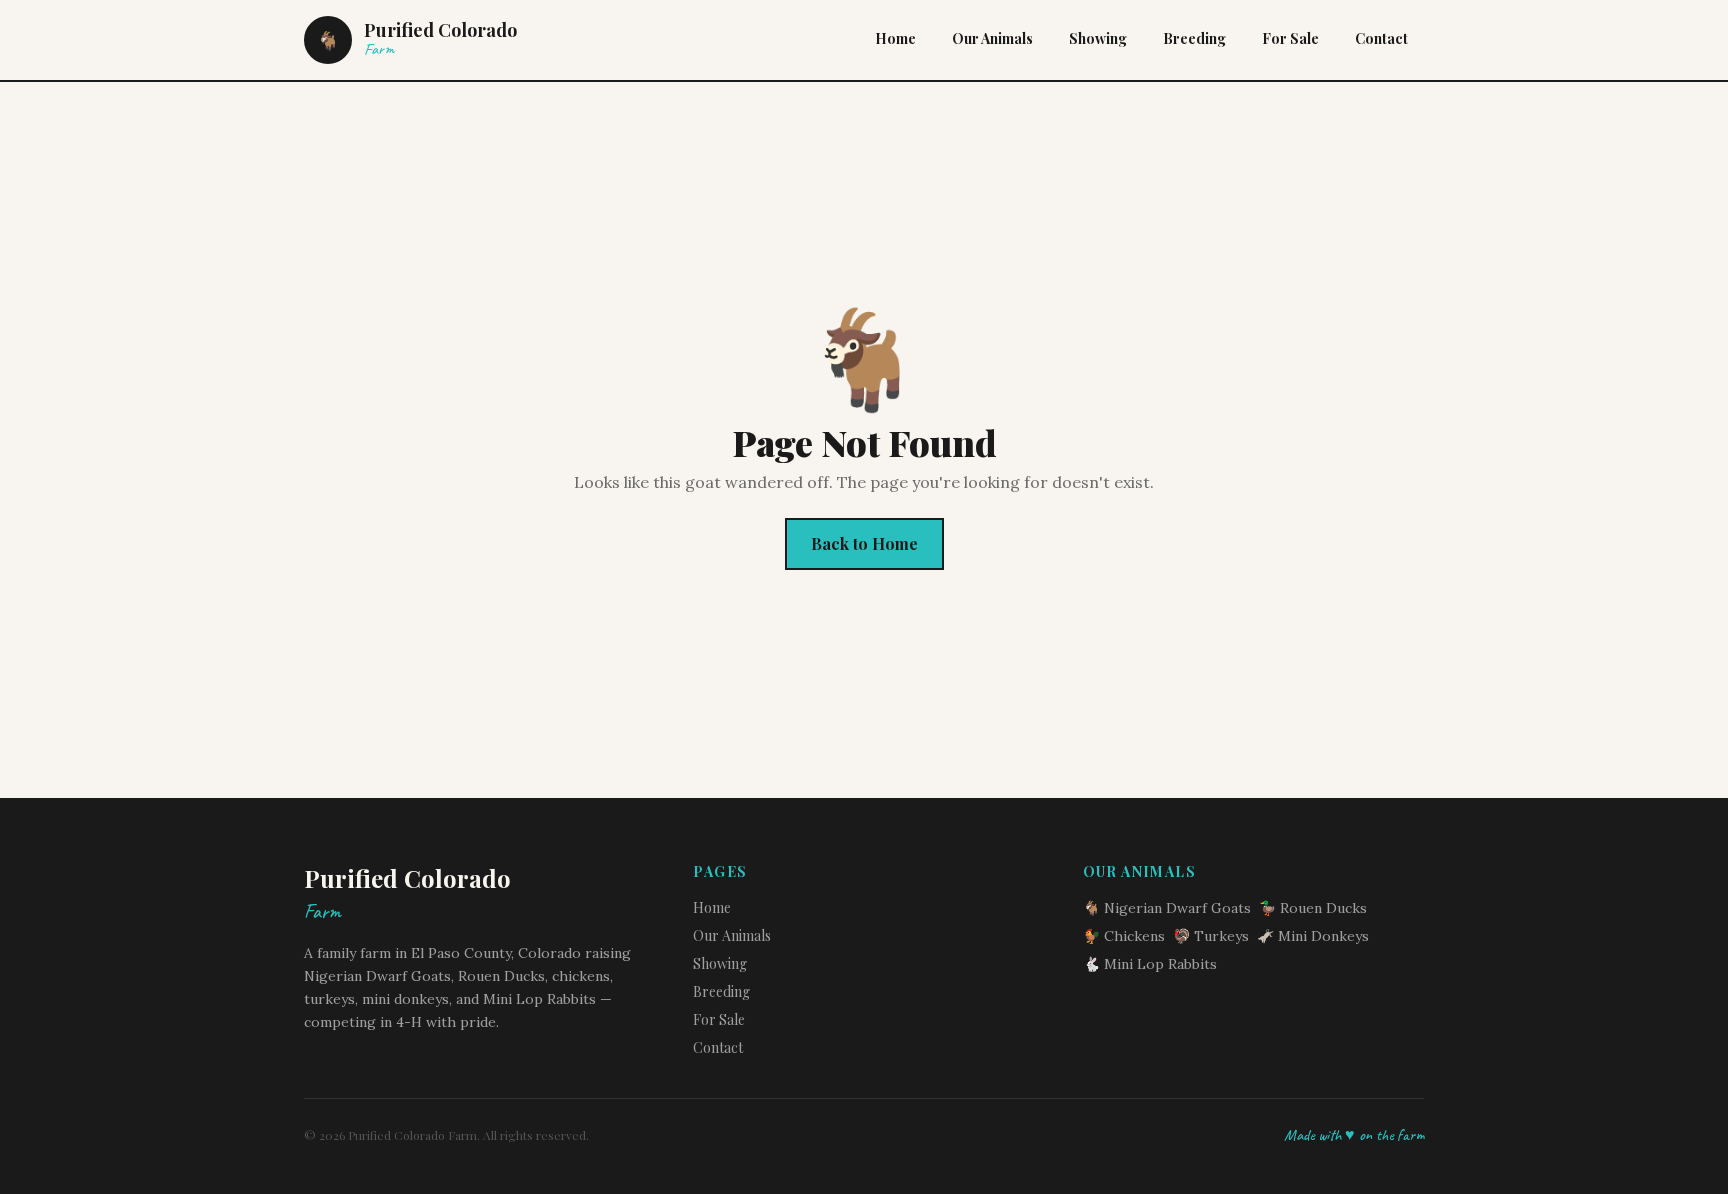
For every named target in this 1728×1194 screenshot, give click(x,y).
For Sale (1290, 38)
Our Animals (992, 38)
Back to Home (864, 543)
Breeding (1194, 38)
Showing (1098, 38)
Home (895, 38)
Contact (1381, 38)
